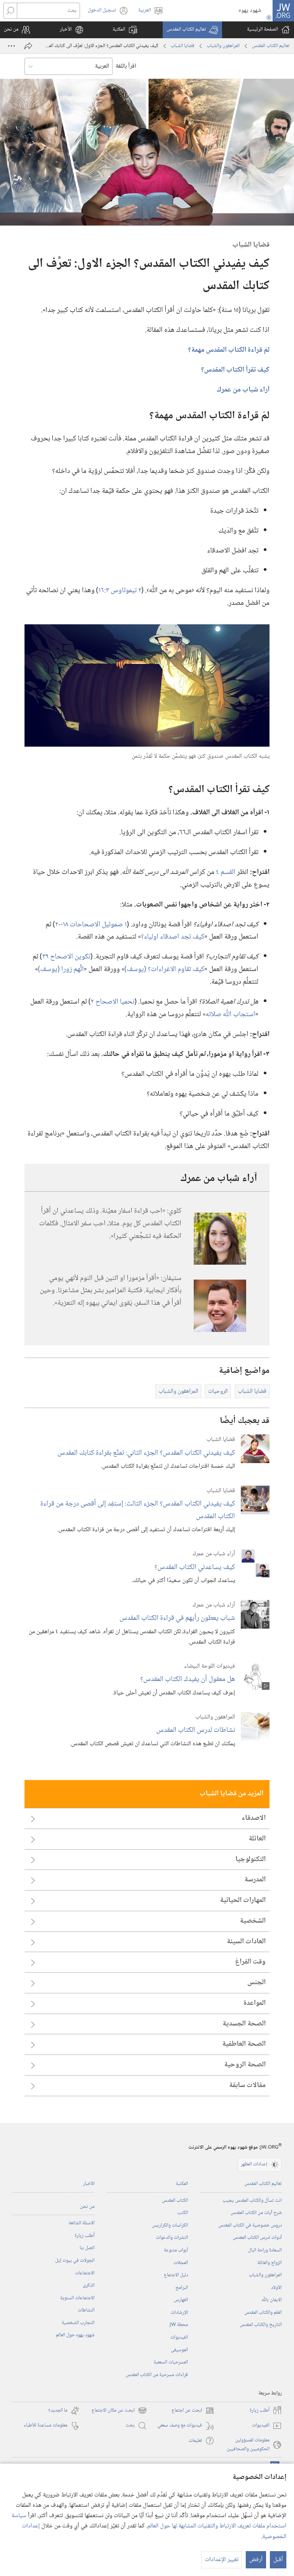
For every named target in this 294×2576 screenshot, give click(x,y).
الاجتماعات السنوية (77, 2298)
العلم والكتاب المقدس (263, 2313)
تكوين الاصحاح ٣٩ (66, 957)
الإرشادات (179, 2313)
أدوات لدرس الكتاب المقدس (257, 2238)
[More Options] (11, 46)
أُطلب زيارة (85, 2236)
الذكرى (89, 2285)
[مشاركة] (28, 46)
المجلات (181, 2263)
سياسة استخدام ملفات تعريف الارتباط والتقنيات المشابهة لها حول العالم (149, 2521)
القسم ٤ (226, 872)
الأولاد (276, 2288)
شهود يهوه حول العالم (75, 2335)
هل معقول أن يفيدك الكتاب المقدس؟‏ (188, 1679)
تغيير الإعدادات (222, 2560)
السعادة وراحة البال (265, 2250)
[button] (192, 30)
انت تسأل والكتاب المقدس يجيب (252, 2201)
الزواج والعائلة (269, 2263)
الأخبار (89, 2184)
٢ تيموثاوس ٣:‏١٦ (120, 590)
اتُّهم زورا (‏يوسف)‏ (61, 969)
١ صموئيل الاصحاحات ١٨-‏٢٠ (91, 925)
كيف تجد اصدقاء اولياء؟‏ (173, 937)
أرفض (256, 2560)
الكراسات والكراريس (170, 2225)
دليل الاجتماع (176, 2275)
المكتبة (182, 2184)
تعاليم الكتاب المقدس (271, 46)
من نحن (87, 2207)
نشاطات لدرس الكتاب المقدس (196, 1730)
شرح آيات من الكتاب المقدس (256, 2213)
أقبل (278, 2560)
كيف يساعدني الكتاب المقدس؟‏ (195, 1567)
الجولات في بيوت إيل (75, 2261)
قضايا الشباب (183, 46)
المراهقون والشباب (223, 46)
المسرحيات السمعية (171, 2362)
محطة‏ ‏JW (179, 2325)
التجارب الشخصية (78, 2323)
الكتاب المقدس (175, 2201)
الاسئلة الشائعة (82, 2223)
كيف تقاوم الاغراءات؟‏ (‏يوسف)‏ (164, 969)
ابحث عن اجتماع (193, 2411)
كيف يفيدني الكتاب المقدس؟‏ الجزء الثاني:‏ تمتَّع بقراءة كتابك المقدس (146, 1453)
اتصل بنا (87, 2248)
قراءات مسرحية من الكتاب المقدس (157, 2375)
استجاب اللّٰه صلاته (230, 1014)
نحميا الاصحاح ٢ (113, 1002)
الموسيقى (179, 2350)
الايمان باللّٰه (272, 2300)
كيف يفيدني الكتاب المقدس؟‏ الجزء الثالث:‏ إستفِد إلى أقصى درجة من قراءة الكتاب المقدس (138, 1510)
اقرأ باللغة (126, 66)
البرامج (182, 2288)
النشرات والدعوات (172, 2238)
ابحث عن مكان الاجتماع (119, 2411)
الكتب (183, 2213)
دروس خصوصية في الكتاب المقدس (250, 2225)
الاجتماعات (85, 2273)
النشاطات (86, 2310)
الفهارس (181, 2300)
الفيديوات (179, 2337)
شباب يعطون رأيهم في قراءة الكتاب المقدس (177, 1618)
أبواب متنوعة (176, 2250)
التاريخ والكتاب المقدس (261, 2325)
